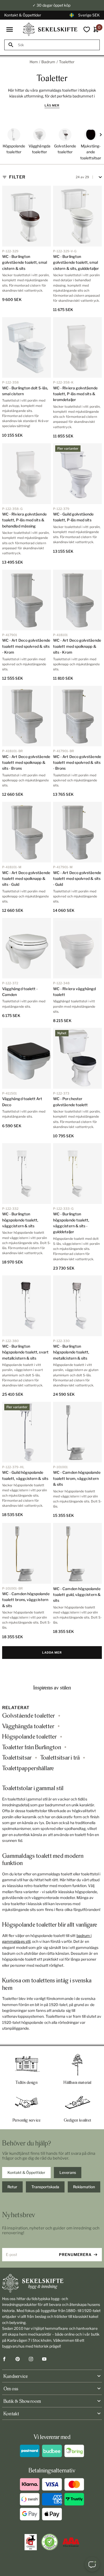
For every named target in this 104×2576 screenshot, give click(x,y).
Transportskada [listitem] (45, 2187)
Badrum (48, 62)
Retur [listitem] (12, 2187)
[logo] (50, 29)
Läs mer (52, 105)
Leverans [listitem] (68, 2172)
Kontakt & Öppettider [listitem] (26, 2172)
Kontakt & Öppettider (23, 15)
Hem (34, 62)
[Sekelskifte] (52, 2283)
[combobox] (57, 45)
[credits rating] (71, 2542)
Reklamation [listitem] (84, 2187)
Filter (17, 177)
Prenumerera (75, 2254)
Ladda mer (52, 1653)
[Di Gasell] (31, 2542)
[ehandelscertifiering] (50, 2542)
